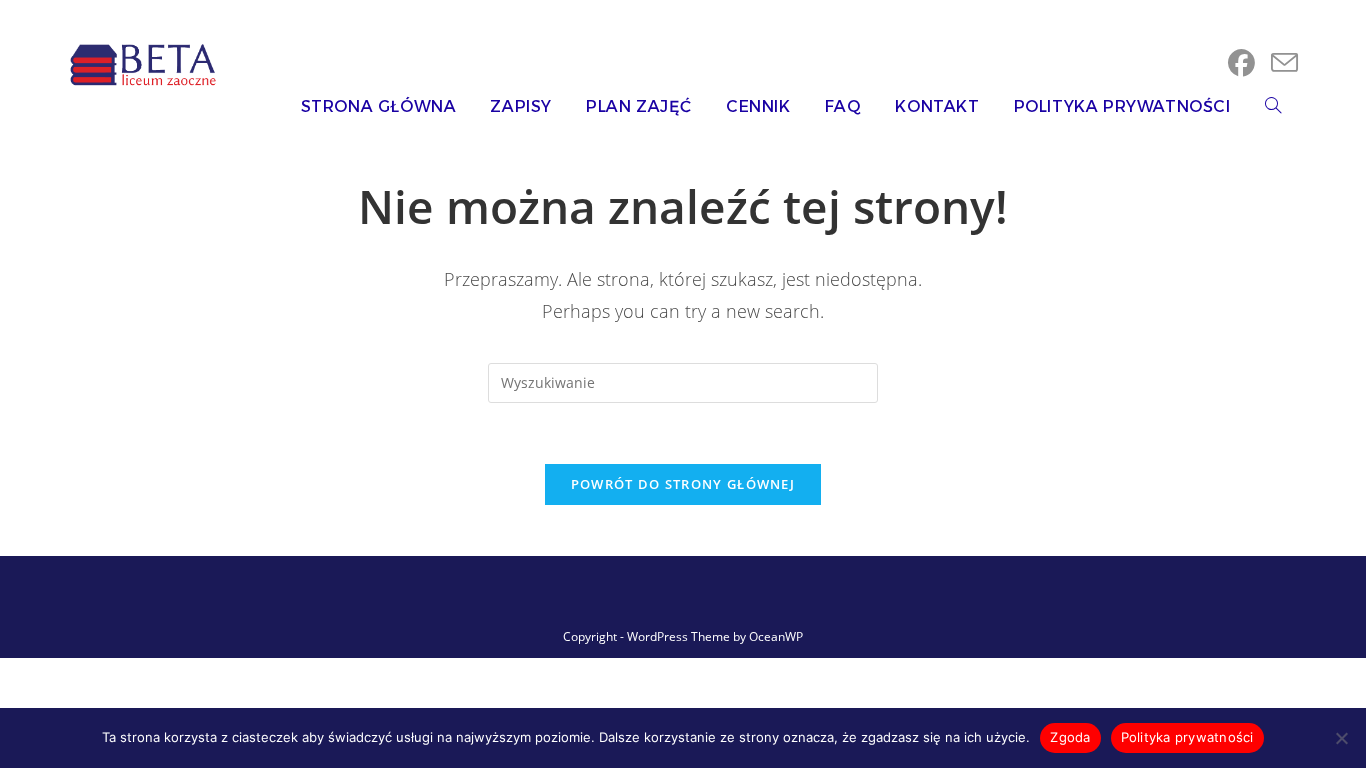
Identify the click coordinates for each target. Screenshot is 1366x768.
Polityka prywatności (1187, 737)
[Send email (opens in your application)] (1284, 63)
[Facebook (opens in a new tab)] (1241, 63)
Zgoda (1070, 737)
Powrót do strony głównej (683, 484)
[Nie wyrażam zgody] (1341, 738)
